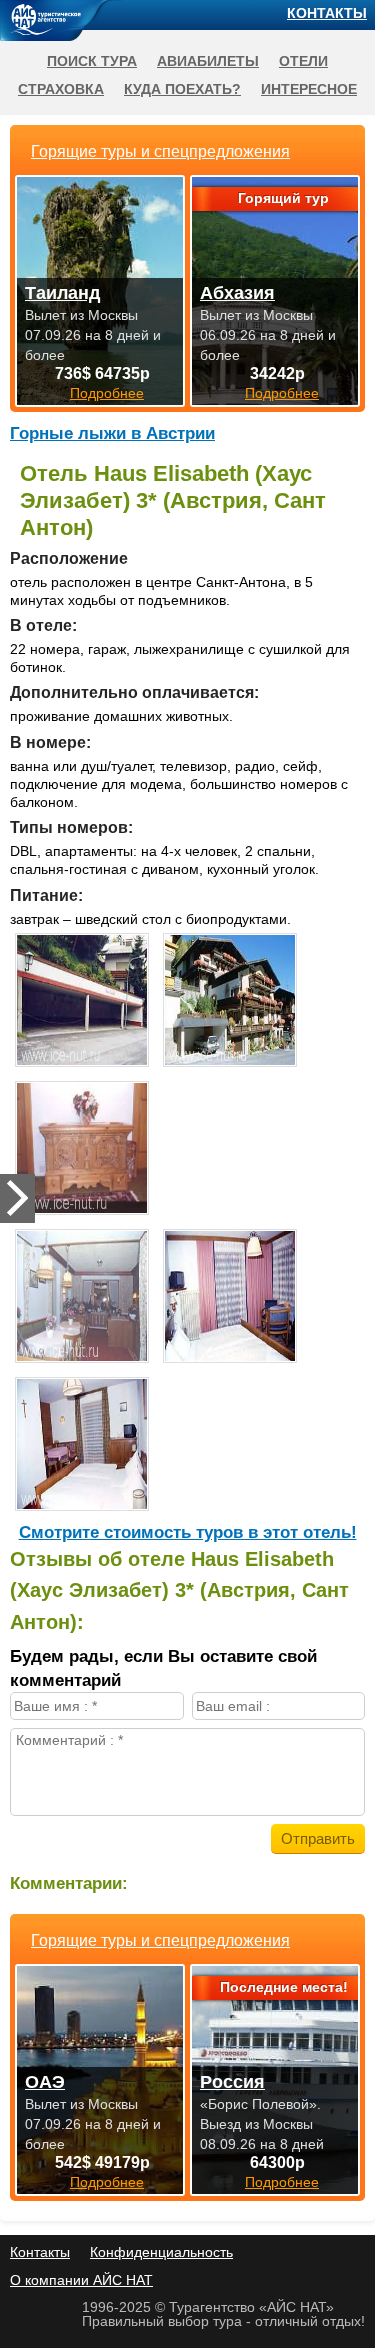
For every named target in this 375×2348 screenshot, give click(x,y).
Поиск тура (92, 61)
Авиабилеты (208, 61)
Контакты (327, 13)
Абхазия (237, 293)
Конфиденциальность (161, 2252)
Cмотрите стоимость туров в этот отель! (188, 1532)
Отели (303, 61)
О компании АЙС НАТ (81, 2280)
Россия (232, 2082)
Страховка (61, 89)
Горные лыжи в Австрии (112, 433)
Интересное (309, 89)
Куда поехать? (182, 89)
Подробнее (107, 2182)
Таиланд (62, 293)
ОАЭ (45, 2082)
